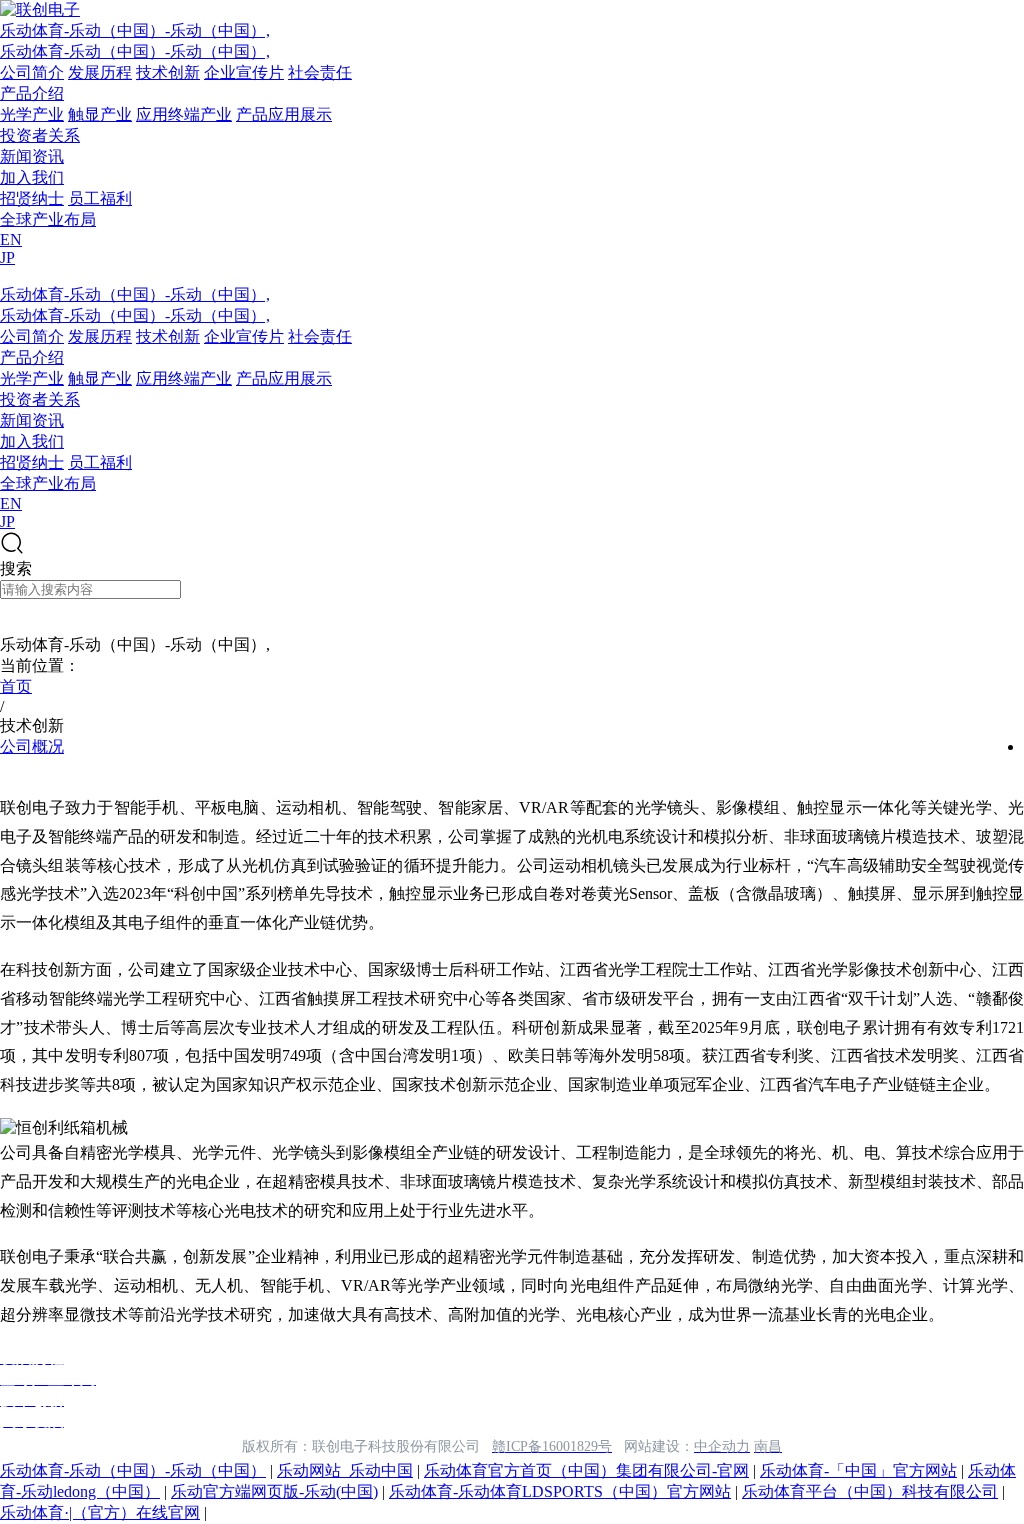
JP (7, 257)
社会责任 (320, 72)
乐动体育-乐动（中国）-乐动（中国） (133, 1470)
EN (11, 239)
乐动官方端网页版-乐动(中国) (274, 1491)
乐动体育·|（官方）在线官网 (100, 1512)
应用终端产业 (184, 114)
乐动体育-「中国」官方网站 (858, 1470)
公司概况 (32, 746)
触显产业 (100, 114)
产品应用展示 (284, 114)
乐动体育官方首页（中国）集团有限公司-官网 (586, 1470)
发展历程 (100, 72)
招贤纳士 (32, 198)
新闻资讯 (32, 156)
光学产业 (32, 114)
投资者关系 (40, 135)
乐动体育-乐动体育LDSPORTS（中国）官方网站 (560, 1491)
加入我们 (32, 177)
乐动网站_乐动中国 (345, 1470)
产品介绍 (32, 93)
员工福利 (100, 198)
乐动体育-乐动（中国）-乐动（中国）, (135, 30)
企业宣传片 (244, 72)
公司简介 (32, 72)
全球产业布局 (48, 219)
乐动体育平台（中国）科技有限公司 (870, 1491)
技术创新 (168, 72)
